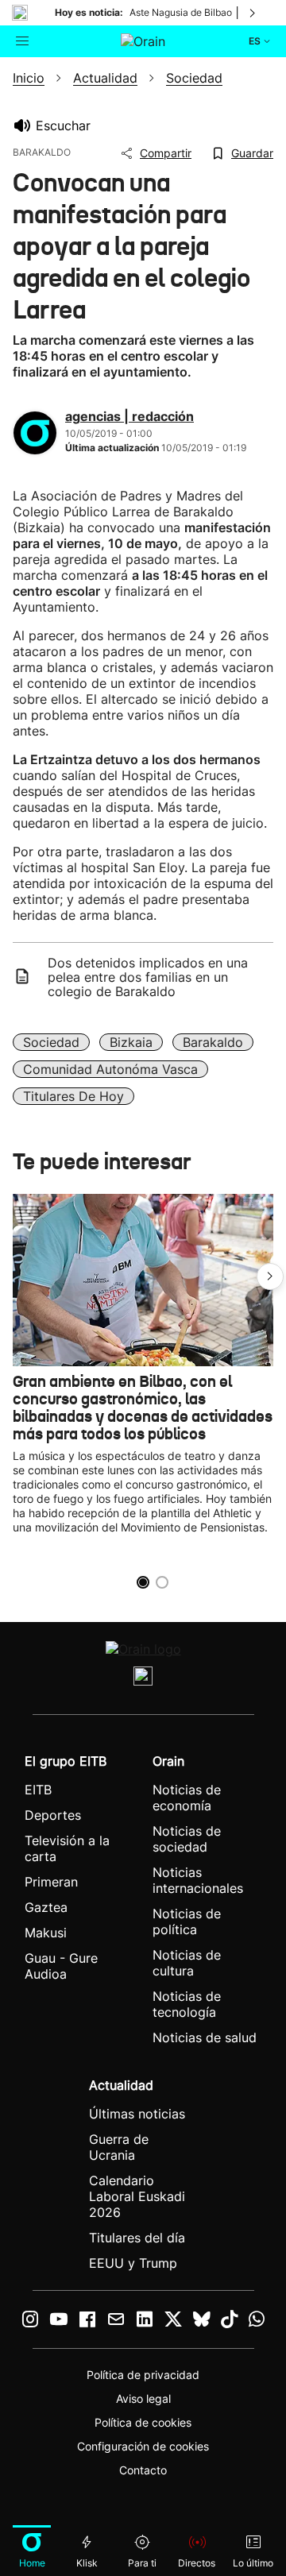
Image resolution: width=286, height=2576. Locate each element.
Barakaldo (213, 1042)
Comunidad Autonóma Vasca (110, 1069)
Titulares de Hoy (73, 1096)
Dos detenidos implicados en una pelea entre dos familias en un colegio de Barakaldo (148, 977)
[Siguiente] (253, 13)
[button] (270, 1276)
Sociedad (51, 1042)
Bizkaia (131, 1042)
